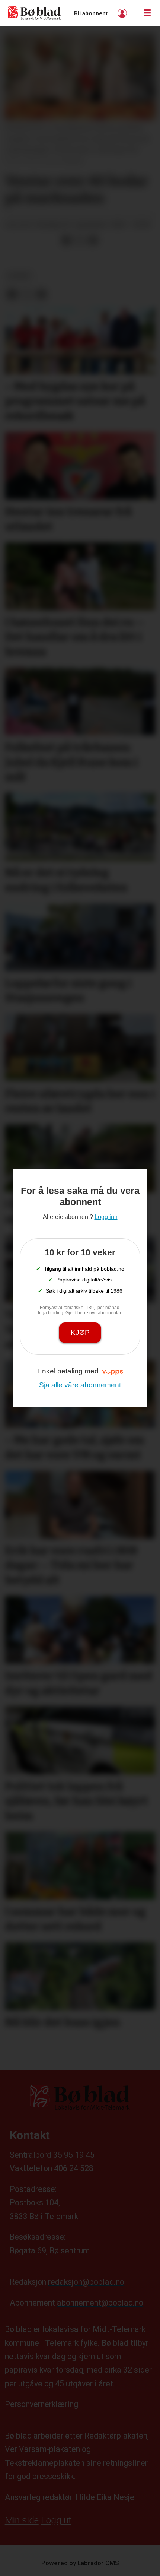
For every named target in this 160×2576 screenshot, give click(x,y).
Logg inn (123, 13)
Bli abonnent (91, 13)
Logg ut (56, 2520)
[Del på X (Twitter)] (80, 240)
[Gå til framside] (34, 13)
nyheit (20, 276)
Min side (22, 2520)
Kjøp (80, 1332)
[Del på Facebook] (66, 240)
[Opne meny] (147, 13)
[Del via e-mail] (93, 240)
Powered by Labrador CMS (80, 2563)
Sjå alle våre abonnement (80, 1385)
